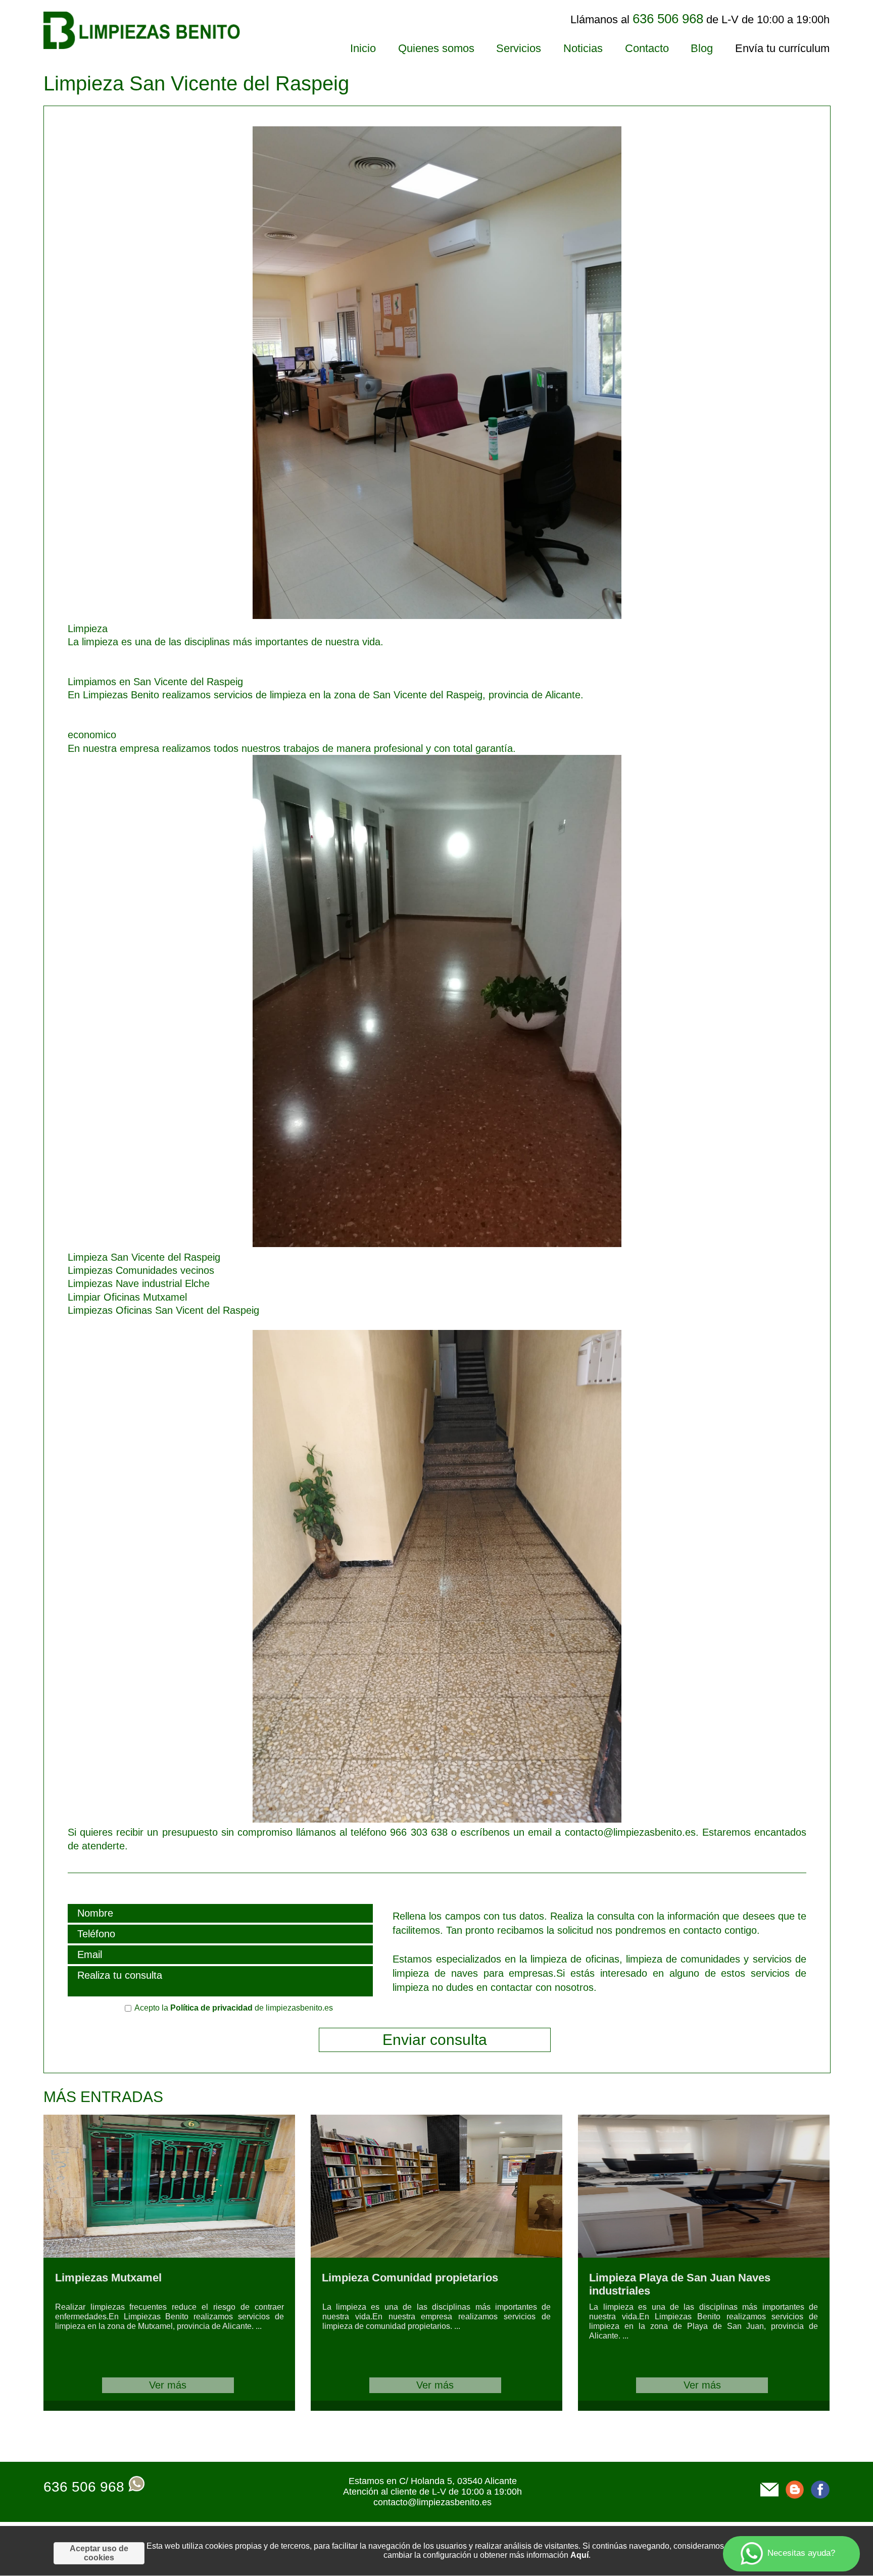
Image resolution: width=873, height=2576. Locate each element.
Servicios (519, 48)
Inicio (363, 48)
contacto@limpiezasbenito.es (432, 2502)
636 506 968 (84, 2487)
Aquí (579, 2555)
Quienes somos (436, 48)
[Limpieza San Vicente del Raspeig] (345, 615)
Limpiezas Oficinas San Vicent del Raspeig (163, 1310)
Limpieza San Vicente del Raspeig (144, 1257)
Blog (702, 48)
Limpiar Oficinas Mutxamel (127, 1297)
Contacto (647, 48)
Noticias (583, 48)
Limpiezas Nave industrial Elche (139, 1283)
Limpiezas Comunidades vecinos (141, 1270)
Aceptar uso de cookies (99, 2553)
